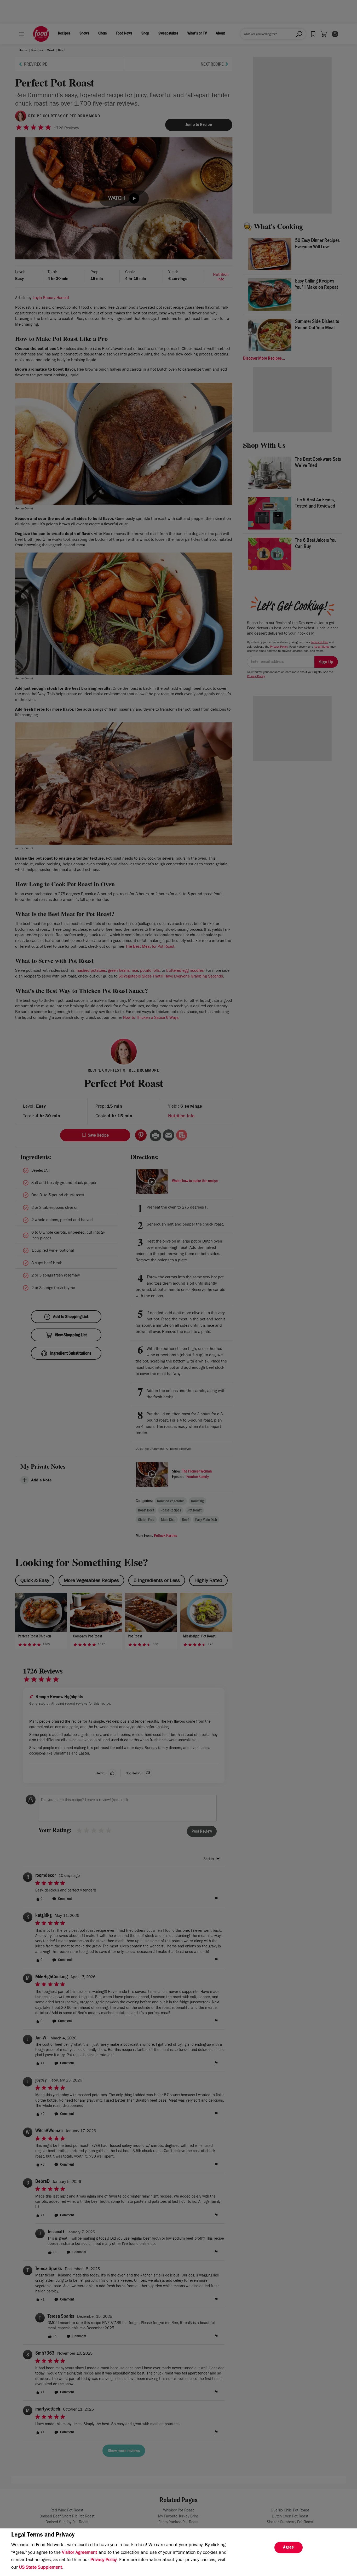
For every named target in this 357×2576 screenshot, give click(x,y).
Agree (289, 2548)
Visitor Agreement (80, 2553)
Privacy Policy (103, 2560)
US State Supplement (41, 2568)
